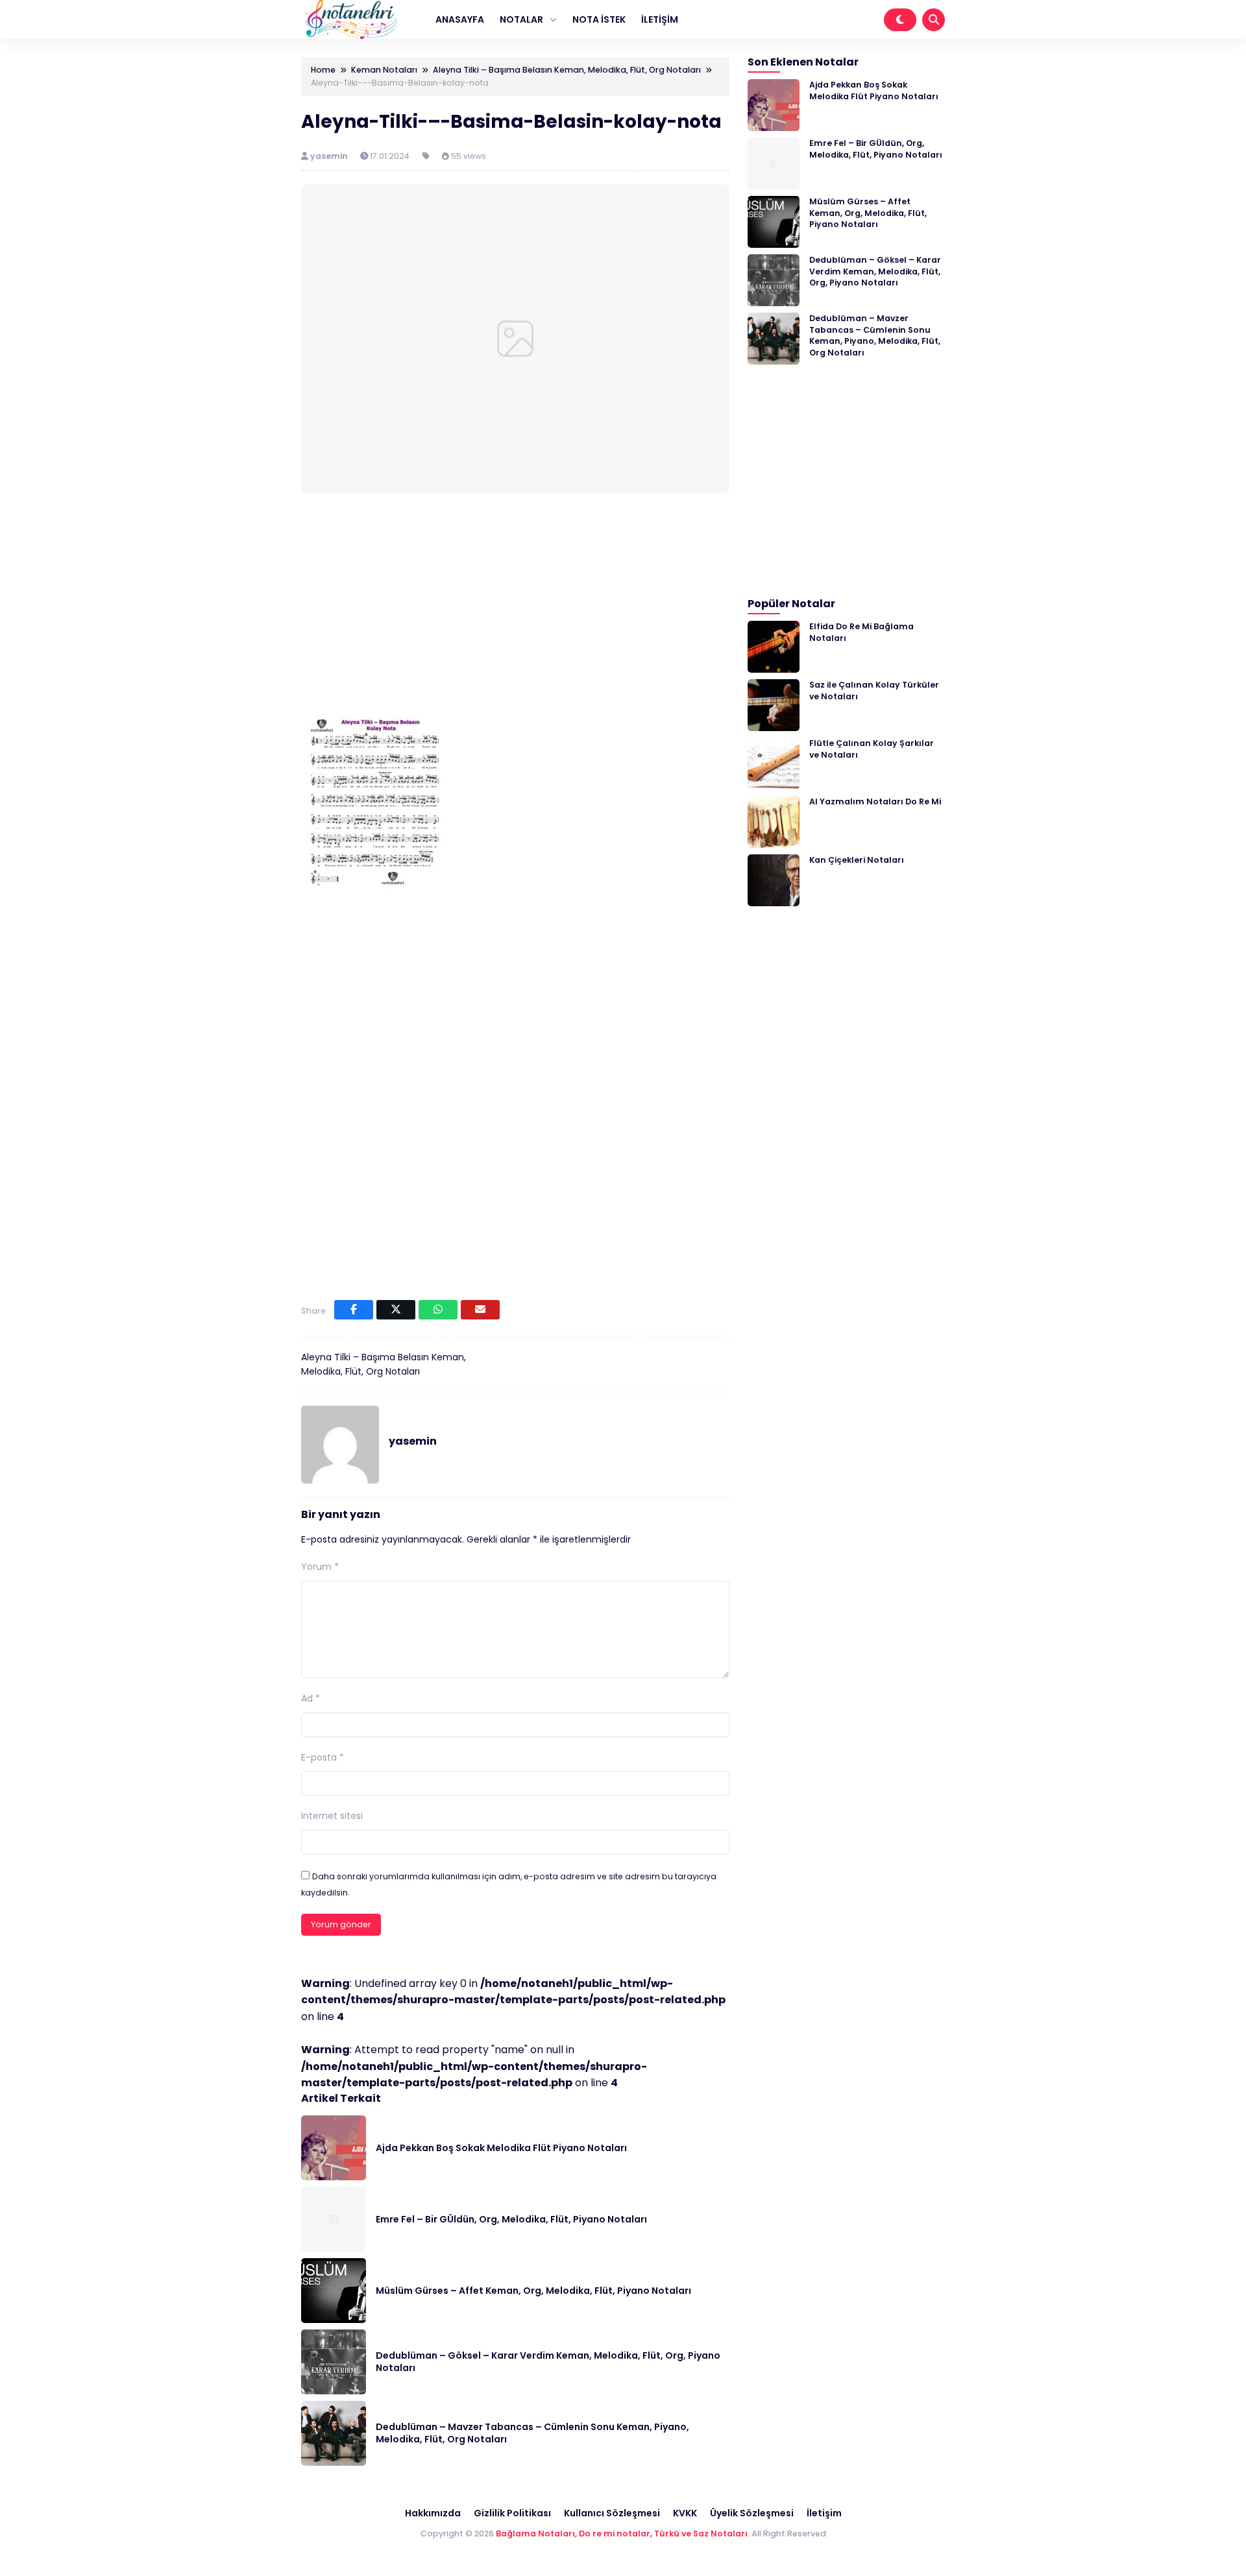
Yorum (320, 1567)
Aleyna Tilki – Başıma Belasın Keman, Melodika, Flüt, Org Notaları (384, 1364)
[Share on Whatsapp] (438, 1310)
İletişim (824, 2513)
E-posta (323, 1757)
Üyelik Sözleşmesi (752, 2513)
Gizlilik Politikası (512, 2513)
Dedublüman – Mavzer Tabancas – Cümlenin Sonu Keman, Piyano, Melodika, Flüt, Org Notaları (532, 2433)
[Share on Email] (480, 1310)
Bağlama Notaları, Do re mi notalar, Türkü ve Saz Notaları (622, 2534)
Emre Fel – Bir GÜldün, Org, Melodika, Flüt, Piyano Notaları (511, 2219)
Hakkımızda (433, 2513)
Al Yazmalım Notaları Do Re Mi (875, 801)
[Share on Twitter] (396, 1310)
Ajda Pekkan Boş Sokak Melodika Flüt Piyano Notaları (501, 2148)
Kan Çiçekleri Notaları (857, 860)
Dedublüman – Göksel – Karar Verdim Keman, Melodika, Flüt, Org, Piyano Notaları (548, 2362)
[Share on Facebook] (354, 1310)
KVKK (685, 2513)
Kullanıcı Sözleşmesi (612, 2513)
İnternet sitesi (332, 1816)
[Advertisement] (515, 602)
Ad (311, 1698)
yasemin (330, 156)
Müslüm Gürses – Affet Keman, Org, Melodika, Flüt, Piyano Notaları (533, 2291)
